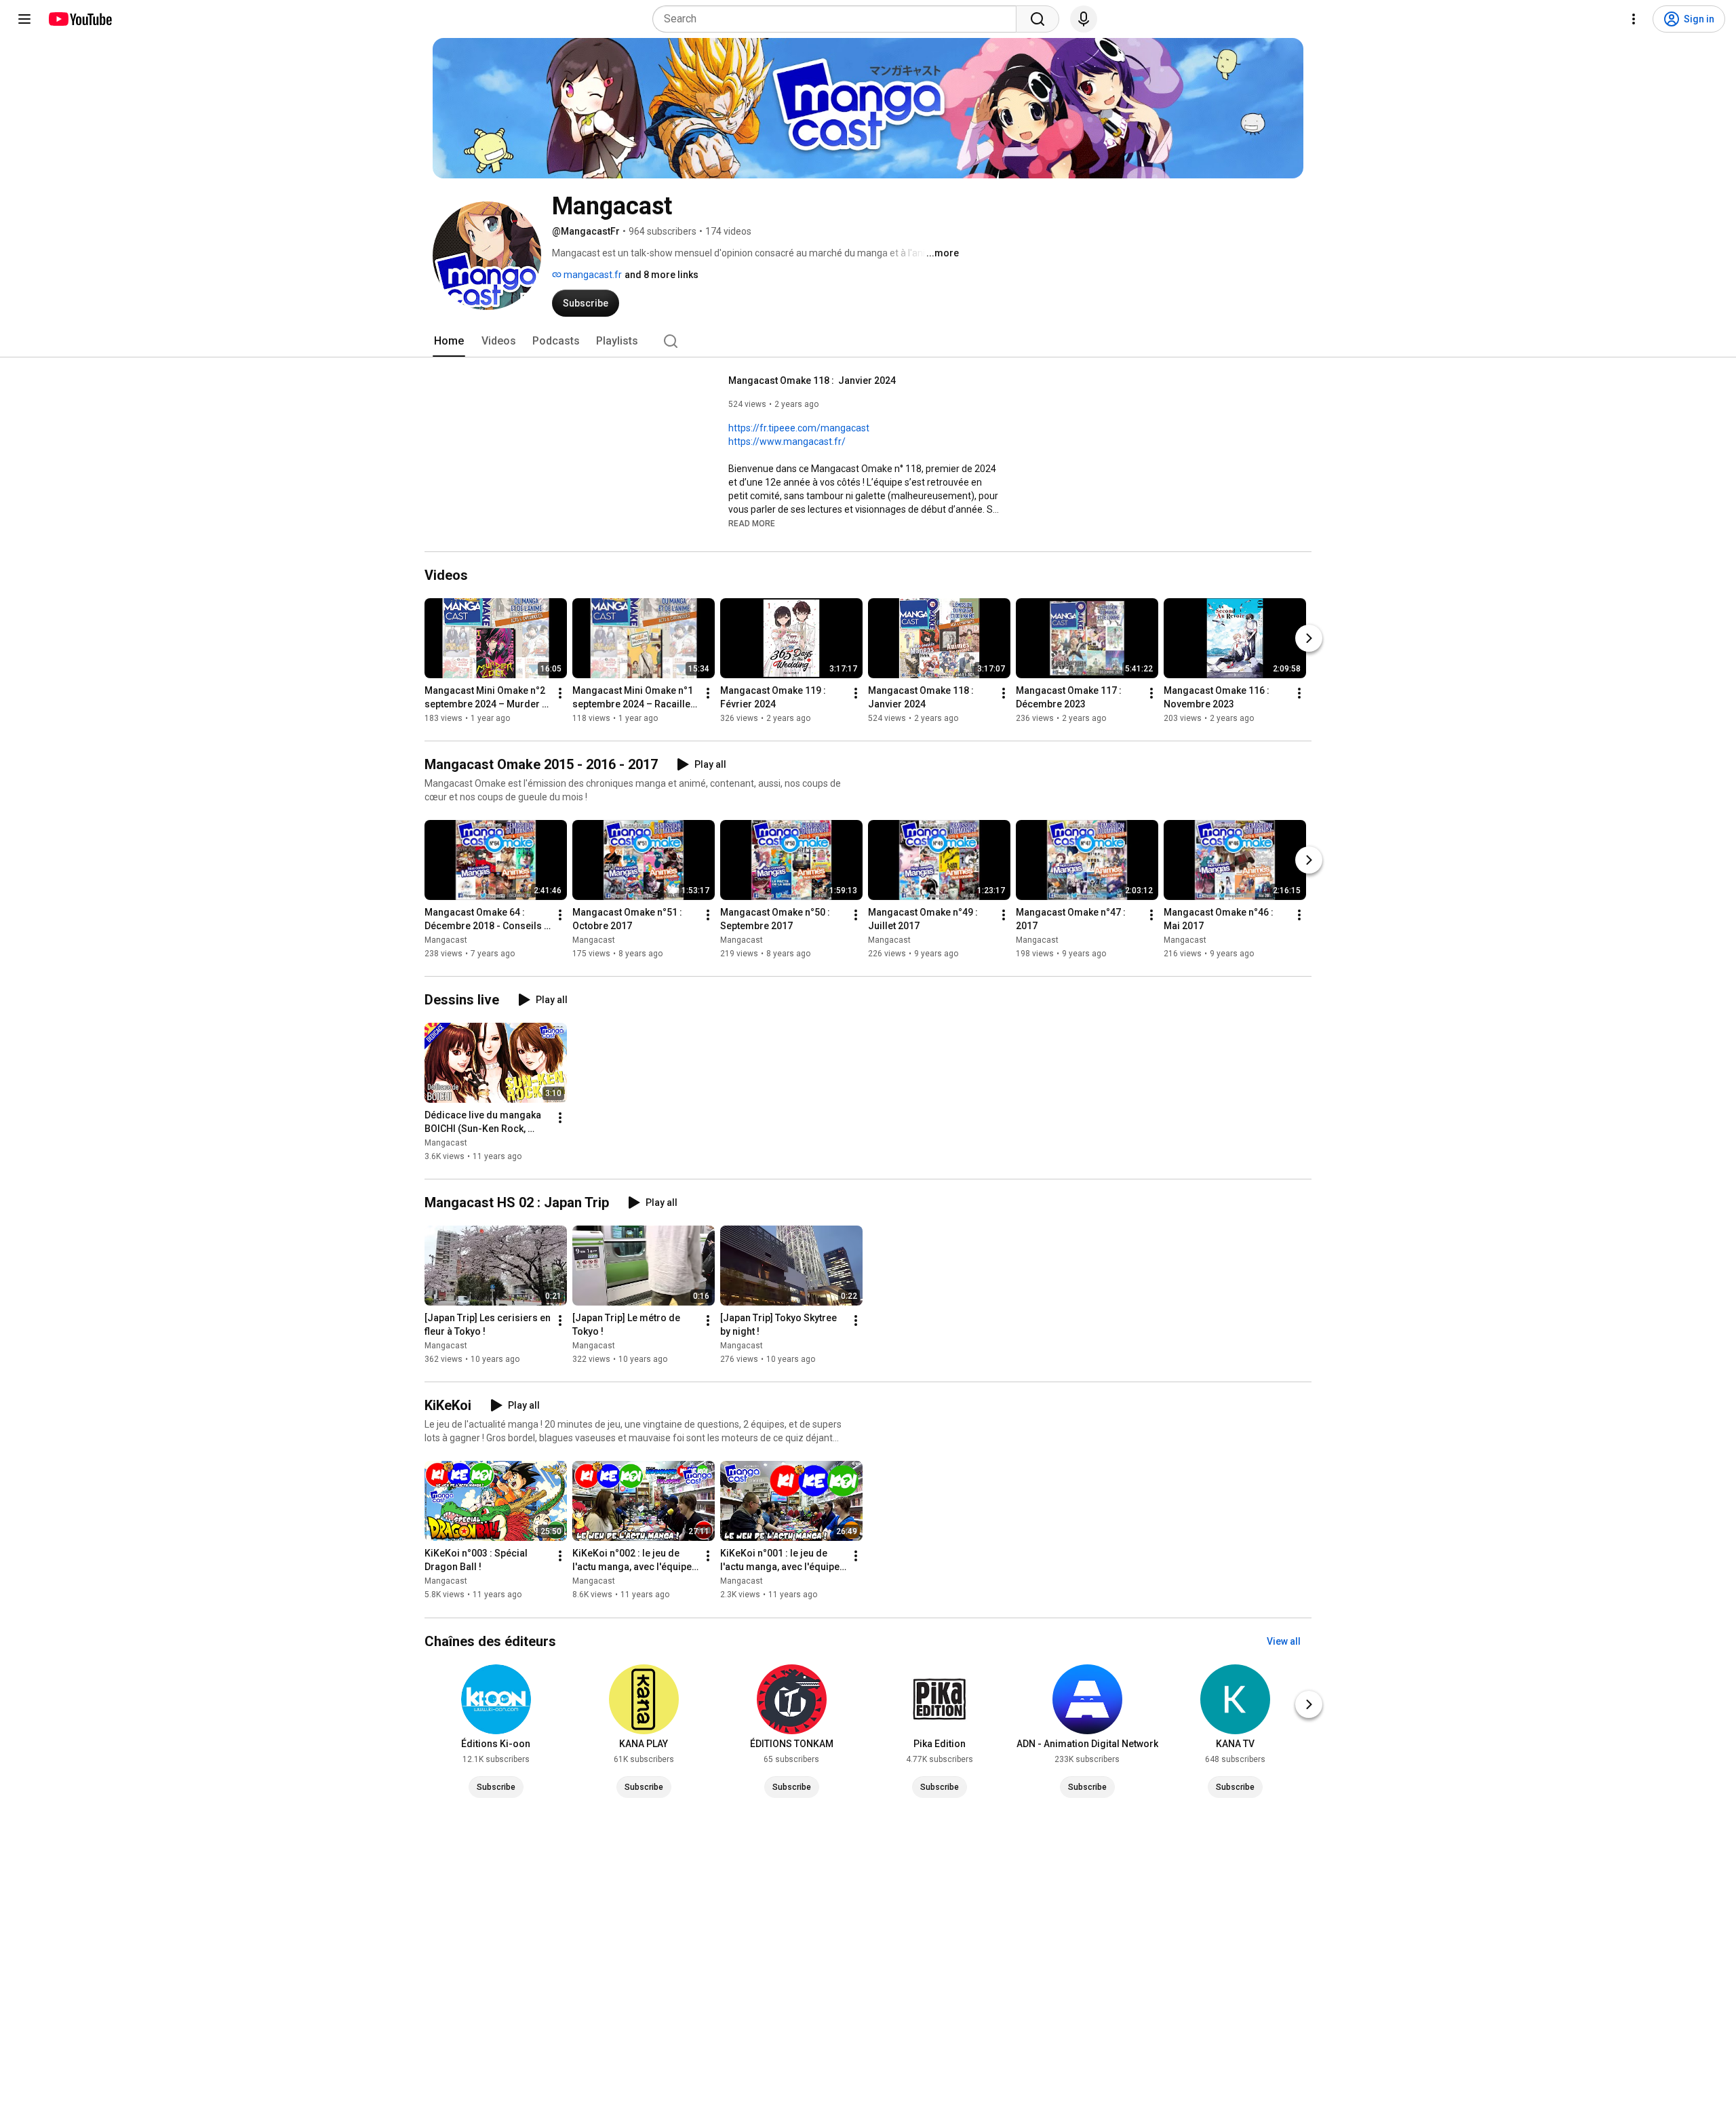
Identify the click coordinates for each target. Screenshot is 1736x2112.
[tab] (449, 341)
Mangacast (446, 940)
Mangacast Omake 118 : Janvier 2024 (812, 380)
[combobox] (839, 19)
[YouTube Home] (80, 19)
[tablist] (868, 341)
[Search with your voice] (1084, 19)
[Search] (1038, 19)
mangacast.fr (592, 275)
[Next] (1309, 638)
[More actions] (560, 693)
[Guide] (24, 19)
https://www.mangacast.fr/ (787, 442)
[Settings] (1634, 19)
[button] (752, 523)
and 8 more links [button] (662, 275)
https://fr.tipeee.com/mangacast (799, 428)
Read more (752, 524)
